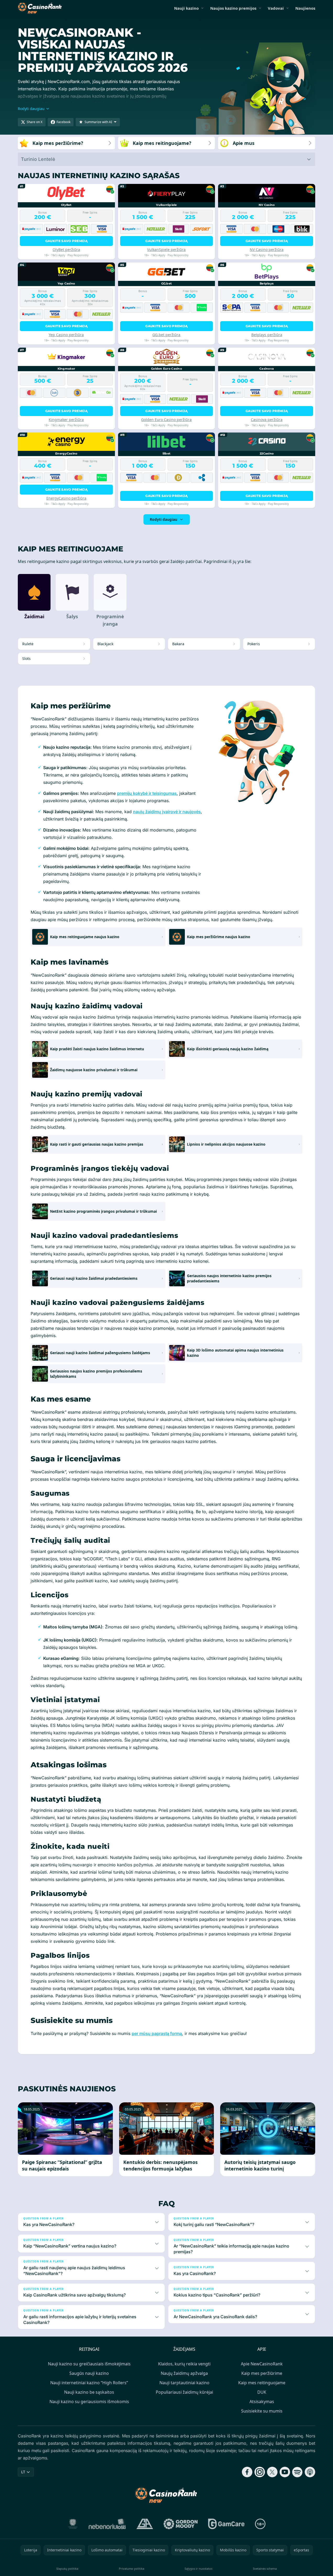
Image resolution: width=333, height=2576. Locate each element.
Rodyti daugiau (163, 519)
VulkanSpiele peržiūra (166, 250)
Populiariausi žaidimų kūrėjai (184, 2392)
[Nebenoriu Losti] (107, 2524)
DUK (262, 2392)
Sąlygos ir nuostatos (198, 2569)
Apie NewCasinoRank (262, 2364)
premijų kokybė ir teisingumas (147, 793)
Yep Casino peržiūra (66, 335)
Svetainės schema (265, 2569)
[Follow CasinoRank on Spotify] (297, 2472)
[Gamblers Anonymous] (145, 2524)
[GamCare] (226, 2524)
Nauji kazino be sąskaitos (89, 2392)
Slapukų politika (67, 2569)
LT (23, 2472)
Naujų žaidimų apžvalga (184, 2373)
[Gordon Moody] (181, 2524)
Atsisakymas (262, 2402)
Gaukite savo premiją (66, 241)
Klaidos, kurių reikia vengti (184, 2364)
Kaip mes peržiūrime (262, 2373)
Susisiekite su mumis (262, 2411)
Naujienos (305, 8)
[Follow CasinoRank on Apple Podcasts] (310, 2472)
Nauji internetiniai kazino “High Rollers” (89, 2383)
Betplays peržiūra (267, 335)
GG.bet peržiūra (166, 335)
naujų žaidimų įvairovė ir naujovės (167, 812)
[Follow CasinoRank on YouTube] (285, 2472)
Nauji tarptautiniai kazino (184, 2383)
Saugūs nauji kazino (89, 2373)
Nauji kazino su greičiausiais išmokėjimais (89, 2364)
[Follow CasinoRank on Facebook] (247, 2472)
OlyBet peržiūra (66, 250)
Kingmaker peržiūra (66, 420)
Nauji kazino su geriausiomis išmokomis (89, 2402)
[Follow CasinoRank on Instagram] (260, 2472)
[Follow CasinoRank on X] (272, 2472)
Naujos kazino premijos (233, 8)
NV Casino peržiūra (267, 250)
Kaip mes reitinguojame (262, 2383)
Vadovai (276, 8)
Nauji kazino (186, 8)
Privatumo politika (132, 2569)
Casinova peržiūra (267, 420)
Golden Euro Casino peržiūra (166, 420)
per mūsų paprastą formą (157, 2033)
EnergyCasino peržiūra (66, 498)
